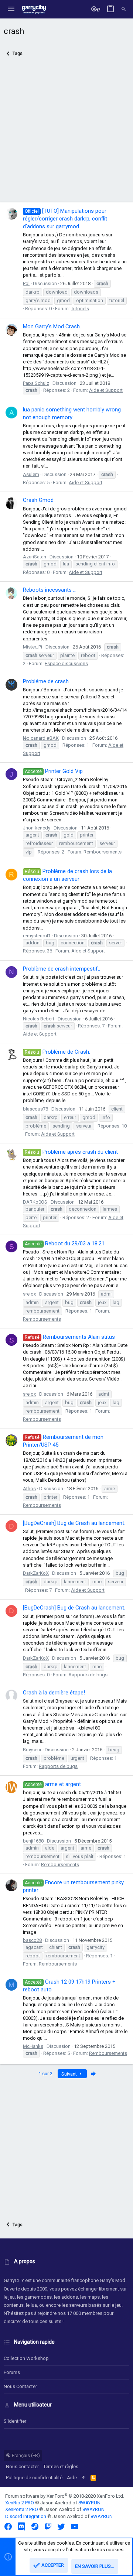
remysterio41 (37, 936)
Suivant (70, 2074)
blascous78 (35, 1109)
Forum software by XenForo (65, 2496)
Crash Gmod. (39, 500)
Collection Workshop (26, 2358)
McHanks (33, 2046)
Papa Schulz (36, 383)
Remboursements (103, 852)
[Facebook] (8, 2527)
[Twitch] (48, 2527)
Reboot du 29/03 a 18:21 (65, 1243)
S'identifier (15, 2421)
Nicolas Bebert (39, 1019)
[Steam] (35, 2527)
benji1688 (33, 1841)
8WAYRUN (89, 2503)
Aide (72, 2478)
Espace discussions (66, 663)
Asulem (31, 474)
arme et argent (53, 1784)
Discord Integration (26, 2516)
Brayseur (32, 1750)
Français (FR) (25, 2455)
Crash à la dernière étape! (54, 1693)
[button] (11, 9)
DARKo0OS (35, 1202)
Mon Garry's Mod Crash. (52, 326)
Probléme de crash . (47, 681)
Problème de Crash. (57, 1052)
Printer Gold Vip (54, 771)
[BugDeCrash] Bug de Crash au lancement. (74, 1523)
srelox (29, 1294)
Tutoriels (80, 309)
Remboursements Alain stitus (70, 1337)
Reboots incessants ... (50, 590)
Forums (12, 2372)
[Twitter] (61, 2527)
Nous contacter (20, 2386)
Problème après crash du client (71, 1152)
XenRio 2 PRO (20, 2503)
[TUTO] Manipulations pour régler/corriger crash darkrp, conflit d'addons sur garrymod (65, 219)
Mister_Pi (33, 647)
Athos (29, 1489)
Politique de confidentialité (34, 2478)
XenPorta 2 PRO (22, 2509)
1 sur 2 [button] (45, 2074)
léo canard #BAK (41, 738)
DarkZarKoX (36, 1573)
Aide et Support (106, 390)
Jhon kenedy (37, 828)
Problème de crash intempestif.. (62, 969)
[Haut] (84, 2478)
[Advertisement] (66, 134)
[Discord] (21, 2527)
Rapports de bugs (88, 1675)
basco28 (32, 1940)
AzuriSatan (35, 557)
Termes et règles (61, 2466)
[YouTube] (75, 2527)
